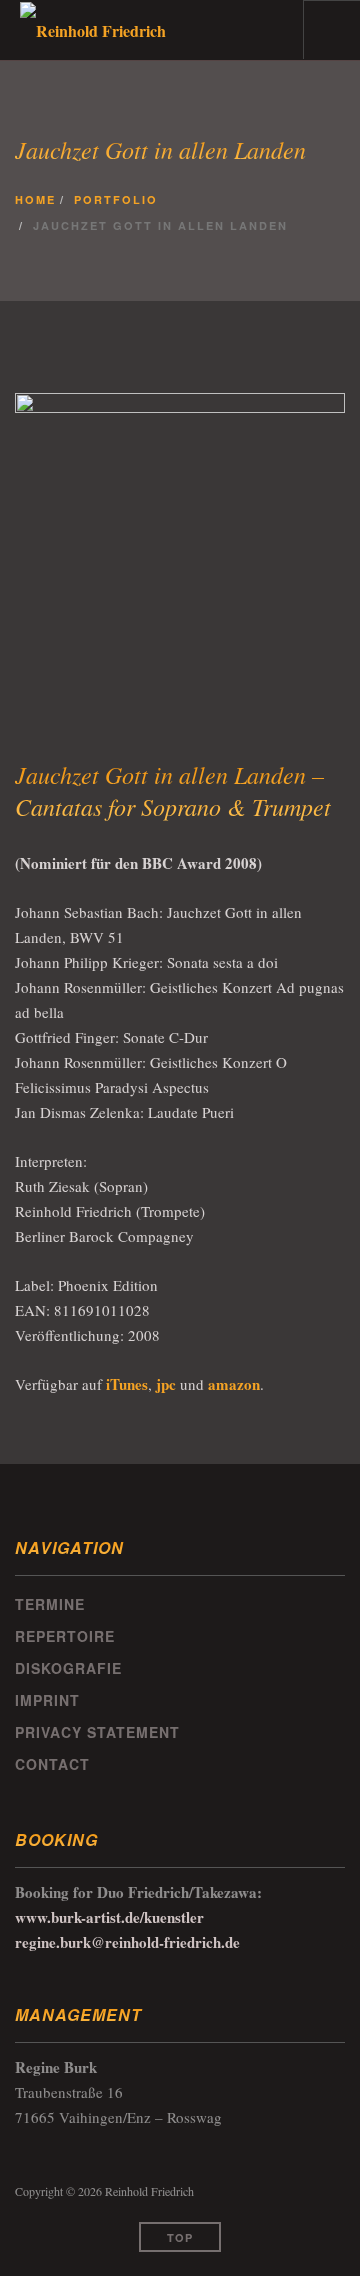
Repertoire (65, 1636)
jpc (166, 1384)
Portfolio (116, 198)
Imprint (47, 1700)
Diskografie (68, 1668)
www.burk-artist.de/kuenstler (109, 1917)
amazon (234, 1384)
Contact (52, 1764)
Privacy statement (97, 1732)
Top (180, 2237)
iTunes (127, 1384)
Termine (50, 1604)
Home (35, 198)
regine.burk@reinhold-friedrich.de (127, 1942)
